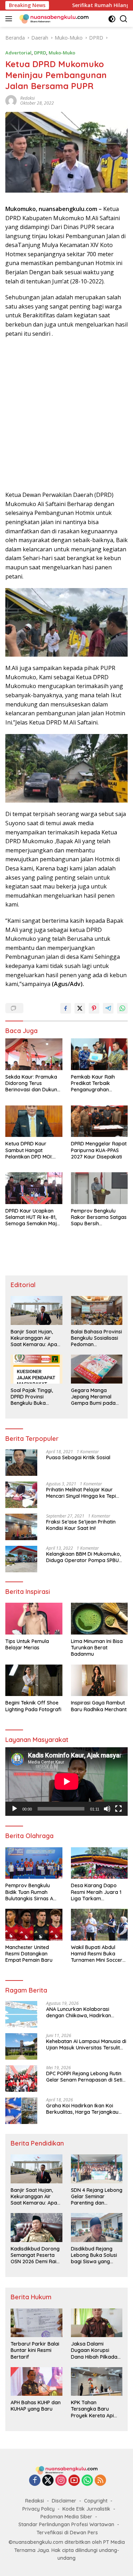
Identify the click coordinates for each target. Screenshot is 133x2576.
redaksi (27, 98)
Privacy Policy (38, 2509)
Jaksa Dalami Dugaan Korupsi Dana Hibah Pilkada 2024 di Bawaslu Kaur (97, 2350)
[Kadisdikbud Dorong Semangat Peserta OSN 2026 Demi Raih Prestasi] (37, 2227)
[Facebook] (35, 2481)
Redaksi (35, 2501)
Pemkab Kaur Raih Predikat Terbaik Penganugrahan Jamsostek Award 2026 (99, 1083)
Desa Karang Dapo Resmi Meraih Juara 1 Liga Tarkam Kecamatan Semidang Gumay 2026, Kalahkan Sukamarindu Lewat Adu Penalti (98, 1892)
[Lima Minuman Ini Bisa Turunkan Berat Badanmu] (99, 1619)
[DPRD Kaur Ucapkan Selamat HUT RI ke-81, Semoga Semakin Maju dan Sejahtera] (34, 1188)
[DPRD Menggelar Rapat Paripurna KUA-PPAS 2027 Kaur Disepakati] (99, 1121)
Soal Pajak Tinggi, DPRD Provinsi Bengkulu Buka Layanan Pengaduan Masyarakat (35, 1397)
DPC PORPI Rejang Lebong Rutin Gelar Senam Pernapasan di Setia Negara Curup (86, 2077)
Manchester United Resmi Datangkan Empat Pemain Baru (29, 1954)
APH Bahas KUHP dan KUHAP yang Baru (36, 2406)
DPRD (40, 53)
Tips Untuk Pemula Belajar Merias (27, 1644)
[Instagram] (61, 2481)
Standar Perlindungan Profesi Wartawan (66, 2524)
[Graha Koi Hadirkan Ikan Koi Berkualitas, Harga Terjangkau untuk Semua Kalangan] (21, 2111)
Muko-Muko (62, 53)
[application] (66, 1782)
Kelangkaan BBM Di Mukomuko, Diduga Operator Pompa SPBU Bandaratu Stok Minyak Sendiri (84, 1557)
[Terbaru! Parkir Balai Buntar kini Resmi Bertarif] (37, 2323)
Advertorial (18, 53)
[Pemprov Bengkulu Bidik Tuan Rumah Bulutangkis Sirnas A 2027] (34, 1863)
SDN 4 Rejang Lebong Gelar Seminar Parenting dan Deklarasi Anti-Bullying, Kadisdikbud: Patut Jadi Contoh (97, 2197)
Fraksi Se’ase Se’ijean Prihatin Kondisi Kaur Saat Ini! (81, 1525)
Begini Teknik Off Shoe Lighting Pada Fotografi (33, 1706)
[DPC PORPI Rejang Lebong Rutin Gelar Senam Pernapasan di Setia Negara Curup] (21, 2079)
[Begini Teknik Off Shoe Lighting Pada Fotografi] (34, 1680)
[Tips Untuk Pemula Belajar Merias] (34, 1619)
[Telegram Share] (108, 1008)
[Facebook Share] (66, 1008)
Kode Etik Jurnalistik (86, 2509)
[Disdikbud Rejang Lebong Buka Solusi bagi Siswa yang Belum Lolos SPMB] (97, 2227)
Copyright (96, 2501)
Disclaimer (64, 2501)
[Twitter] (48, 2481)
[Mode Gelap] (112, 19)
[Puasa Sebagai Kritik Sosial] (21, 1463)
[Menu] (10, 19)
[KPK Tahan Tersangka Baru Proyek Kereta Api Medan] (97, 2381)
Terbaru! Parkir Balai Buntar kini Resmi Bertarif (35, 2350)
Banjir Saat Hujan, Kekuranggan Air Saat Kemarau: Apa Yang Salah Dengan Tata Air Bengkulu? (34, 1338)
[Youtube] (74, 2481)
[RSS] (100, 2481)
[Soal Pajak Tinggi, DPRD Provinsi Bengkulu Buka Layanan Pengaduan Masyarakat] (37, 1369)
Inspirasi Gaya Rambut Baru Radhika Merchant (99, 1706)
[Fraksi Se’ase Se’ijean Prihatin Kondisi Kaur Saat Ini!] (21, 1527)
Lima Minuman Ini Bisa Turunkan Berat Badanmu (97, 1648)
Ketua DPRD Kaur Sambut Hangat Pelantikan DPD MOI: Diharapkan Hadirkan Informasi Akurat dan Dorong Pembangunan (32, 1150)
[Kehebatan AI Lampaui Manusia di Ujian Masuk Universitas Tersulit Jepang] (21, 2046)
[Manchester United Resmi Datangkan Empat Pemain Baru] (34, 1925)
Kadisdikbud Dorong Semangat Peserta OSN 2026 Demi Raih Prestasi (35, 2255)
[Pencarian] (124, 19)
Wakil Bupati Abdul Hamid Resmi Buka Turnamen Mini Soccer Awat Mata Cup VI (97, 1954)
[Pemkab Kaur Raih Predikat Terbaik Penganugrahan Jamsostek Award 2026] (99, 1054)
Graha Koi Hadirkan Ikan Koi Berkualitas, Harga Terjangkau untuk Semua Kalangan (82, 2109)
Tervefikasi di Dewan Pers (67, 2533)
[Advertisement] (66, 414)
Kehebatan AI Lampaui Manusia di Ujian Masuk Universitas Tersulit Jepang (86, 2044)
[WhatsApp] (87, 2481)
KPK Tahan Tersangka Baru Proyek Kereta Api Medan (92, 2409)
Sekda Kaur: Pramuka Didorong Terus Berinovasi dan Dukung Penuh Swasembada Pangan (33, 1083)
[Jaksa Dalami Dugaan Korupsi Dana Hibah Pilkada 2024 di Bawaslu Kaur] (97, 2323)
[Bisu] (107, 1809)
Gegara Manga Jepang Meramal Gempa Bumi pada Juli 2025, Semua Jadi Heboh (97, 1397)
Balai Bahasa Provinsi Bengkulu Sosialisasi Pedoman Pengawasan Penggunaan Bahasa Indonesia (96, 1338)
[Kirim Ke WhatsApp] (122, 1008)
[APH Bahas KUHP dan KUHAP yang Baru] (37, 2381)
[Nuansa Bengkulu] (53, 19)
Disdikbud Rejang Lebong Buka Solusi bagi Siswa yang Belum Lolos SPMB (94, 2255)
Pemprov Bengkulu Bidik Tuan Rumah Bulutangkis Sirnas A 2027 (29, 1892)
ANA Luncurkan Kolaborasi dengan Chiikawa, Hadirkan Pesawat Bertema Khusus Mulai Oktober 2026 (83, 2012)
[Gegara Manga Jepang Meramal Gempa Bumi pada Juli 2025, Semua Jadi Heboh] (97, 1369)
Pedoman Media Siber (66, 2517)
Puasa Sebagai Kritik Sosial (78, 1457)
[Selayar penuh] (118, 1809)
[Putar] (15, 1809)
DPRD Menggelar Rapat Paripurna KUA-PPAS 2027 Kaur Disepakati (99, 1150)
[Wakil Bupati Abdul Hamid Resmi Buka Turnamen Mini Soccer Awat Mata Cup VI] (99, 1925)
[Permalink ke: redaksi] (11, 100)
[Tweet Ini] (80, 1008)
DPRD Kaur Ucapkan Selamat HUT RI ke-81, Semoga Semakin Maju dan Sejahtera (32, 1217)
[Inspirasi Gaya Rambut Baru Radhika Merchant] (99, 1680)
